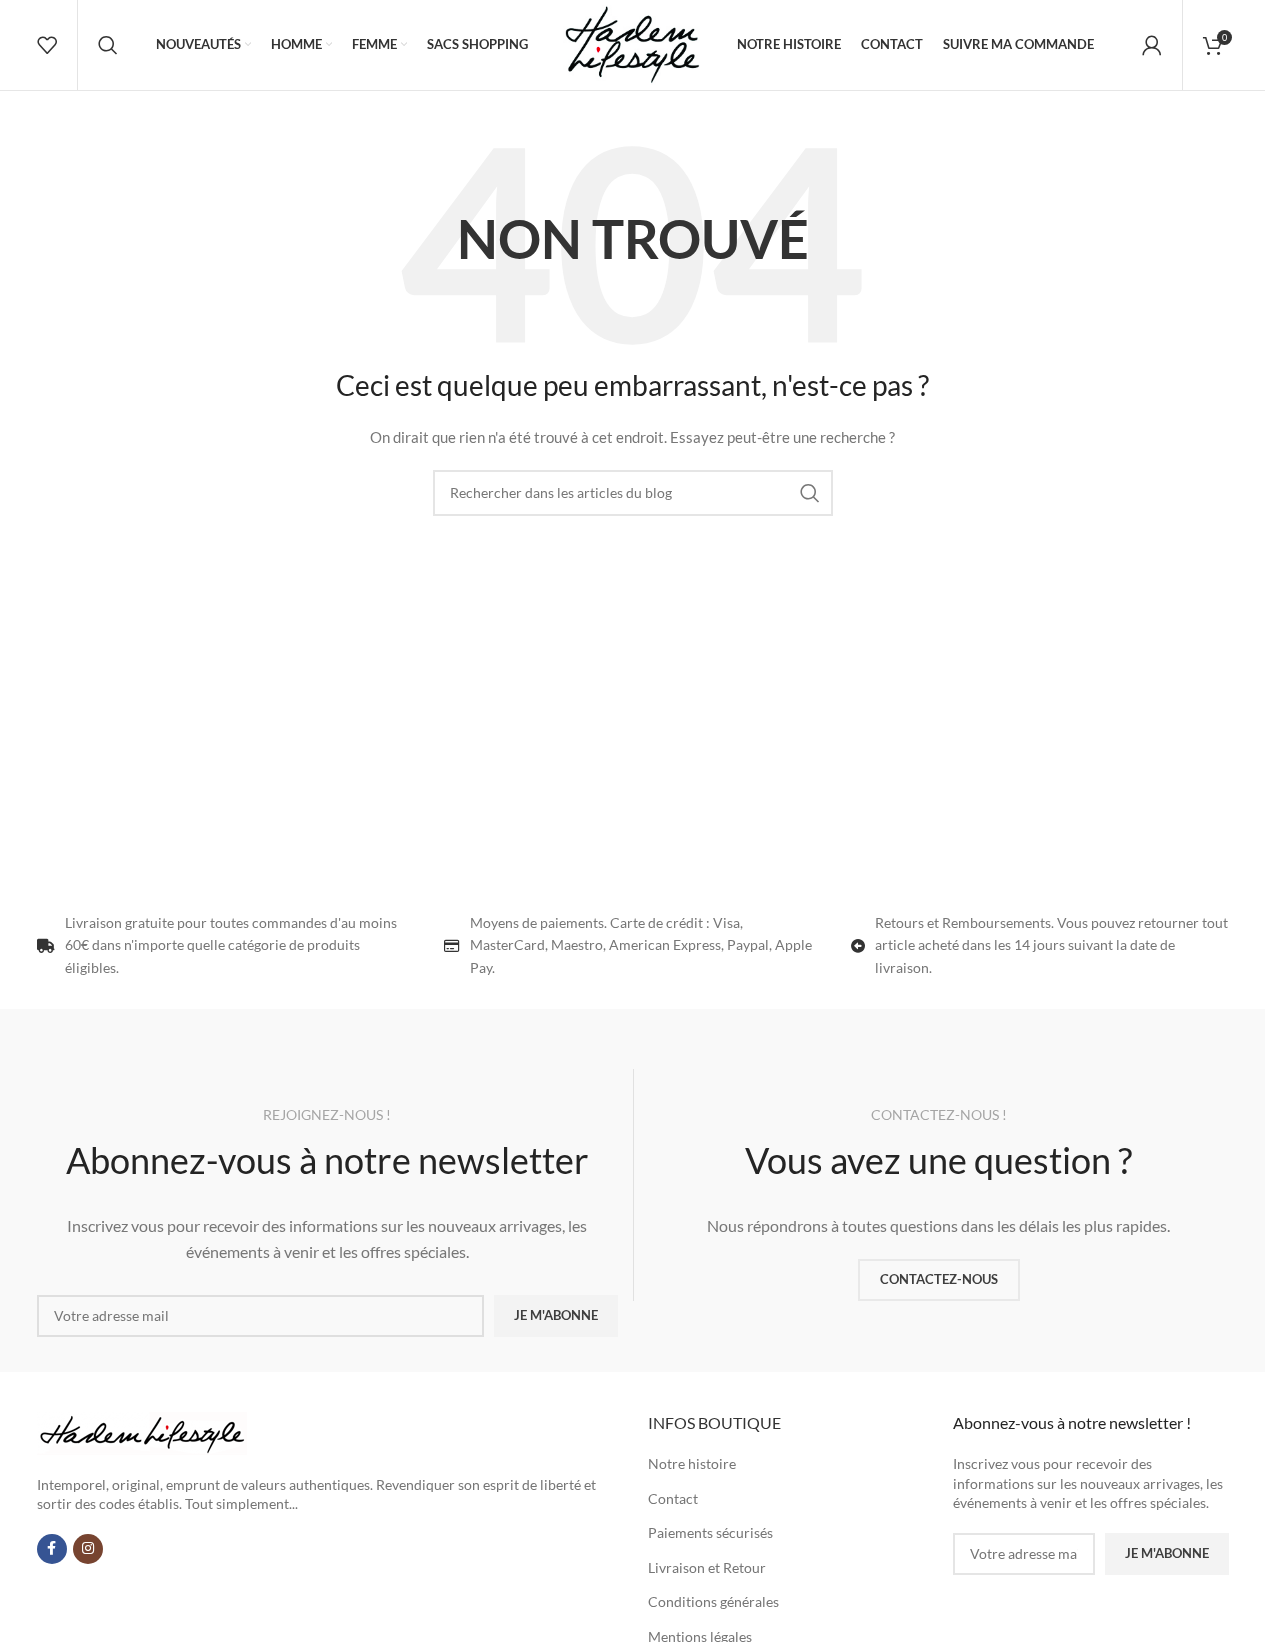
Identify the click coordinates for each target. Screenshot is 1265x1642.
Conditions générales (713, 1601)
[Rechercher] (108, 45)
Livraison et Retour (707, 1567)
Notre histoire (692, 1463)
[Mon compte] (1152, 45)
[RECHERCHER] (810, 493)
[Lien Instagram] (88, 1549)
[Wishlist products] (47, 45)
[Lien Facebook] (52, 1549)
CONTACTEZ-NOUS (939, 1279)
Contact (673, 1498)
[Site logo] (632, 43)
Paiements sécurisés (710, 1532)
